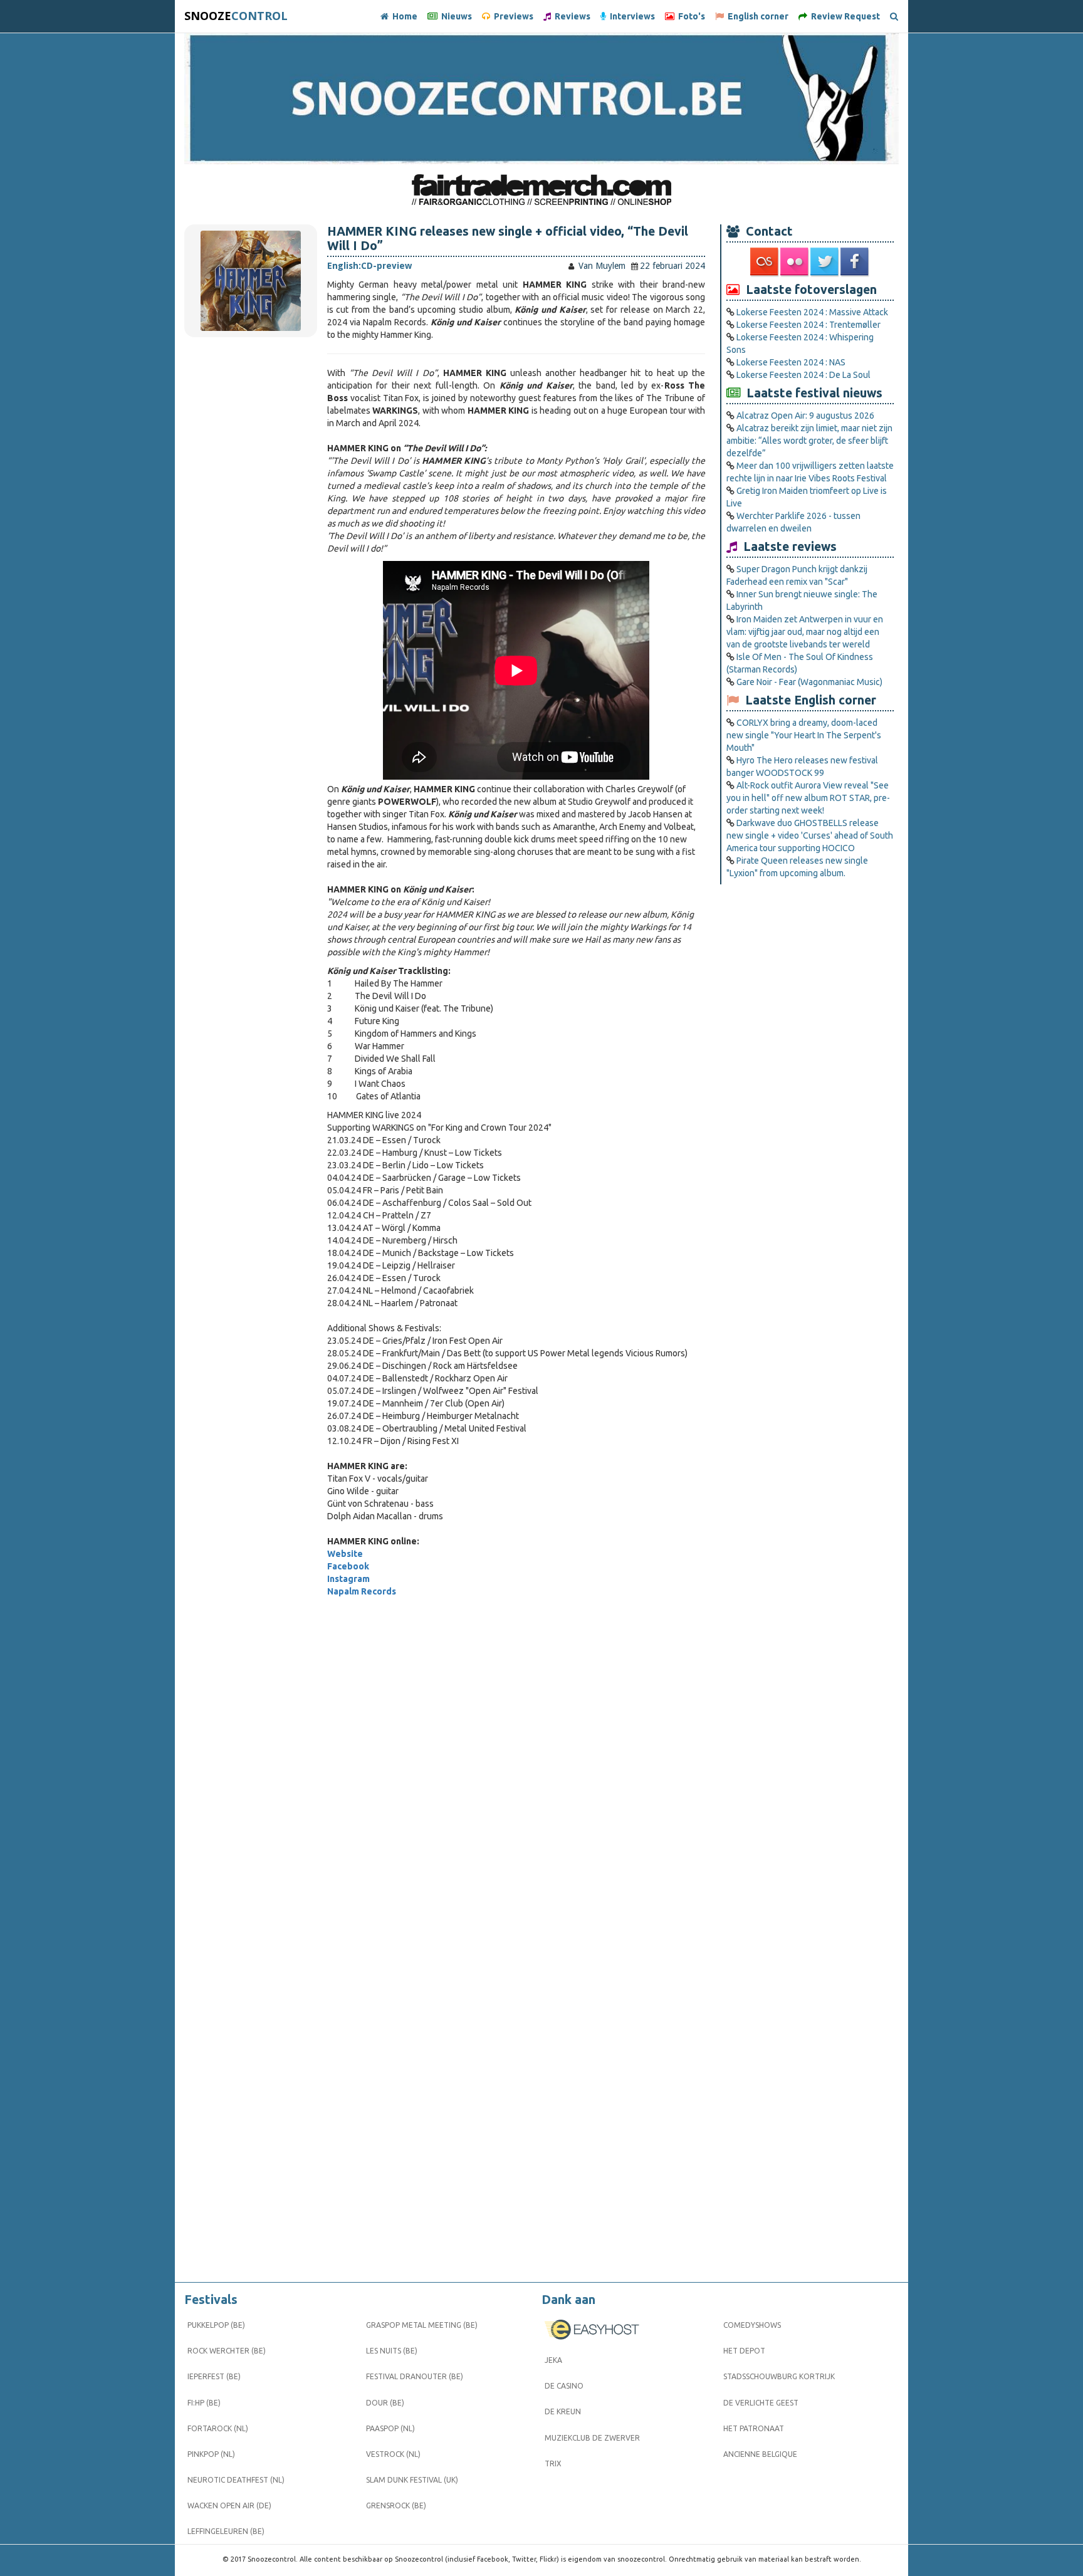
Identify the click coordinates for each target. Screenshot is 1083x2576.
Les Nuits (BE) (392, 2351)
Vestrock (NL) (393, 2454)
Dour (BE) (385, 2403)
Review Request (844, 16)
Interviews (630, 16)
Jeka (553, 2360)
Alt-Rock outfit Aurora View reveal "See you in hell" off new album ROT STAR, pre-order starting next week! (808, 798)
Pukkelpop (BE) (216, 2325)
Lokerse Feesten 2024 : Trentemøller (808, 325)
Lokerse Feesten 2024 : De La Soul (803, 375)
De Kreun (563, 2411)
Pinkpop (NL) (211, 2454)
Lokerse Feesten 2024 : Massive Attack (812, 312)
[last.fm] (765, 262)
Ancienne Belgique (760, 2454)
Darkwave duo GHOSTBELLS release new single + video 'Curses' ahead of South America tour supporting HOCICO (810, 835)
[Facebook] (855, 262)
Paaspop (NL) (390, 2428)
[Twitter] (825, 262)
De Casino (564, 2386)
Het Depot (744, 2351)
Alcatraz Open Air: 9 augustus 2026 (805, 416)
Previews (512, 16)
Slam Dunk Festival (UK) (412, 2480)
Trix (553, 2463)
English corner (756, 16)
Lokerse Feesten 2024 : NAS (791, 362)
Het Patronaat (754, 2428)
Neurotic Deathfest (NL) (236, 2480)
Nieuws (455, 16)
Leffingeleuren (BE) (226, 2531)
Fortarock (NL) (218, 2428)
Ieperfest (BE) (214, 2376)
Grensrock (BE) (396, 2505)
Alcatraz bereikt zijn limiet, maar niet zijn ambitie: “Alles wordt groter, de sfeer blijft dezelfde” (809, 441)
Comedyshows (752, 2325)
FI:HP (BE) (204, 2403)
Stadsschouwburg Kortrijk (779, 2376)
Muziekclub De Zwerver (592, 2438)
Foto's (690, 16)
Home (403, 16)
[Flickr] (795, 262)
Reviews (571, 16)
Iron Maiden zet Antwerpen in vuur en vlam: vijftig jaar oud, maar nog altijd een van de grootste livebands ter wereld (805, 632)
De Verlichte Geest (761, 2403)
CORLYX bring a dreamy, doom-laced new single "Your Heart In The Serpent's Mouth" (804, 735)
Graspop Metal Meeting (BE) (422, 2325)
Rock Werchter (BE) (227, 2351)
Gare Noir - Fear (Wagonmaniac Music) (809, 682)
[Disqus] (516, 1773)
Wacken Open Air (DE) (229, 2505)
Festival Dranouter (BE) (415, 2376)
